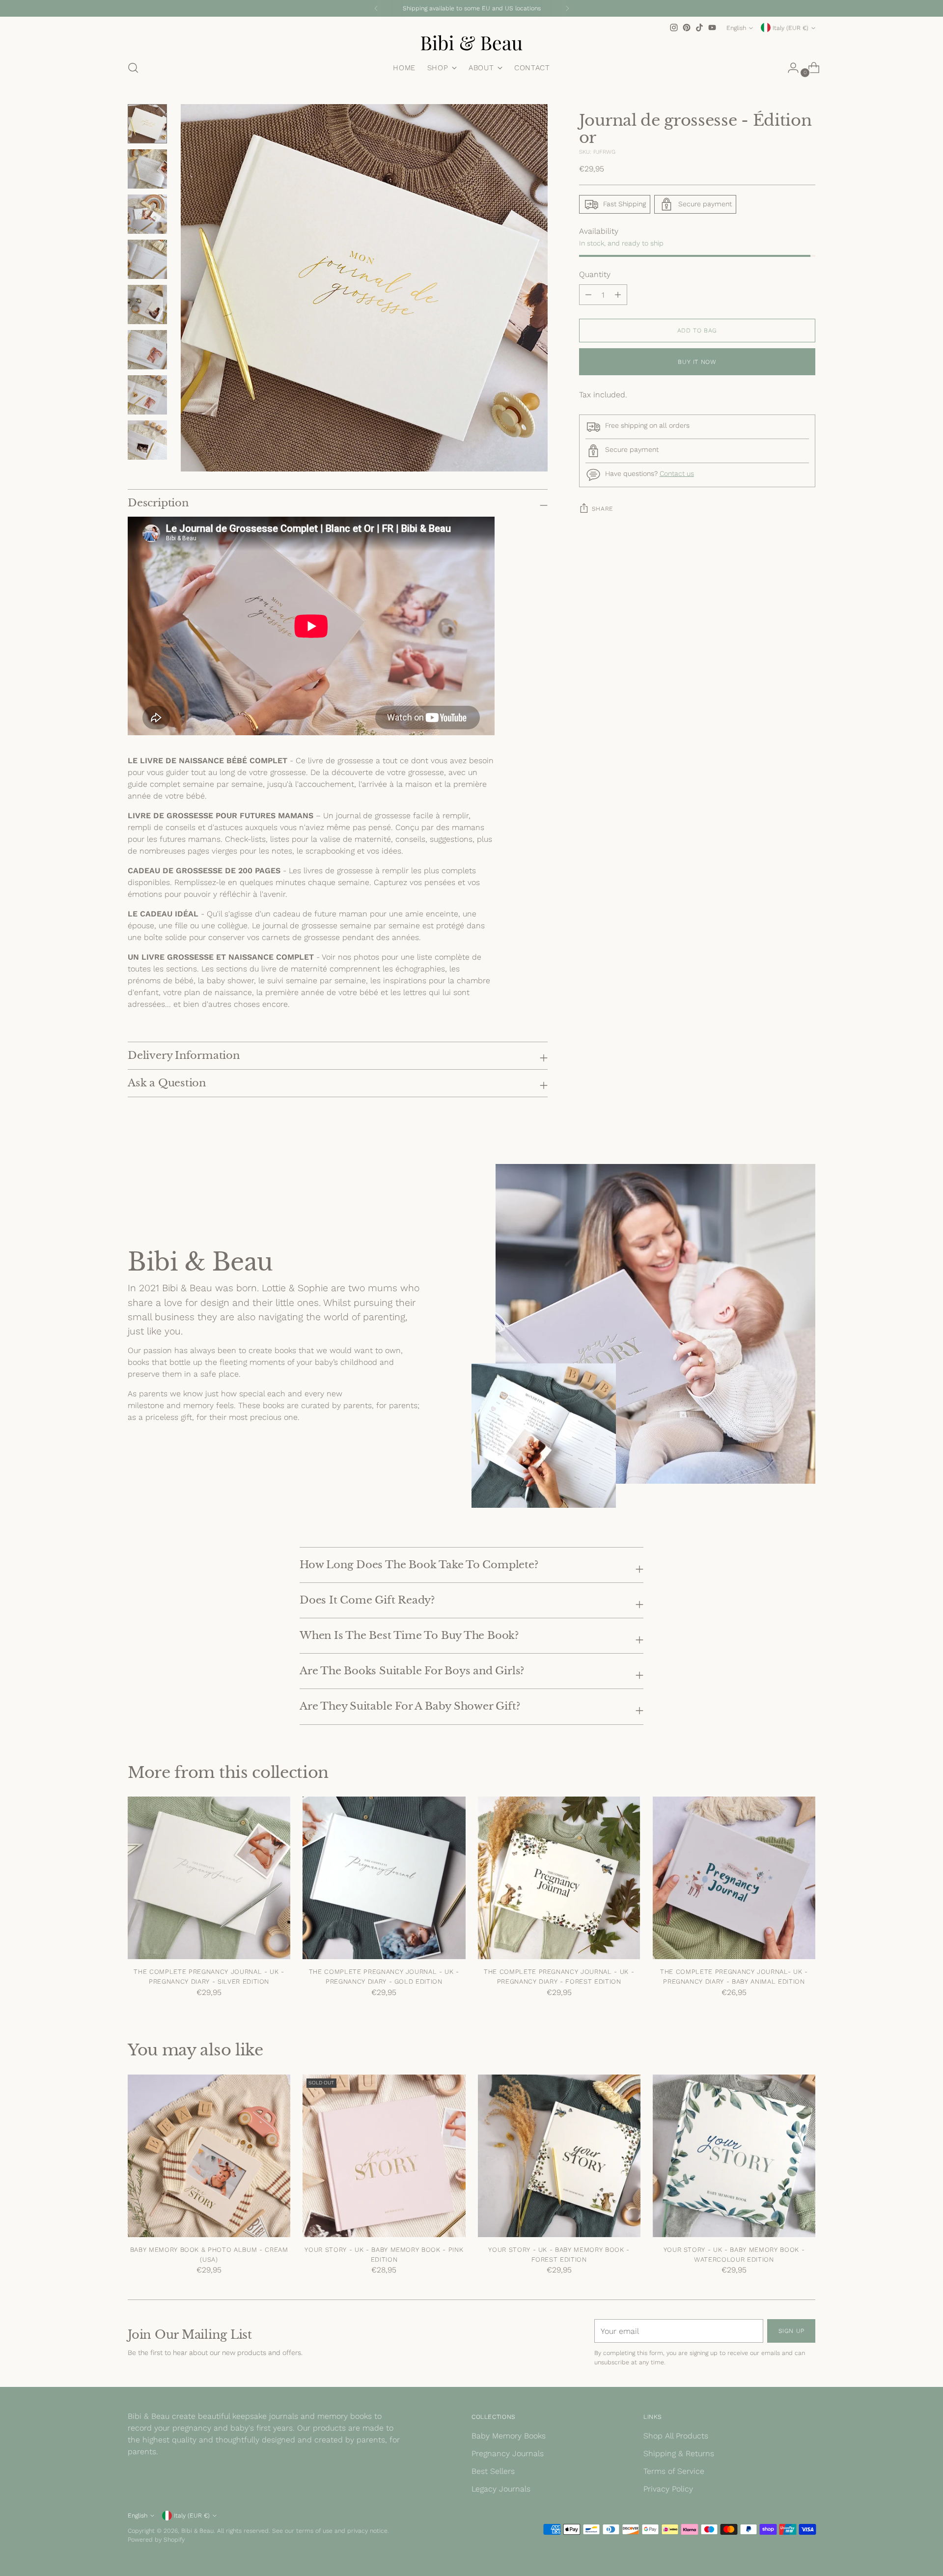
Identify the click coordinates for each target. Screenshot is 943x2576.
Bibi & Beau (197, 2531)
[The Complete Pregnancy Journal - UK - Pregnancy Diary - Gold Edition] (384, 1878)
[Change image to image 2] (147, 169)
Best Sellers (493, 2471)
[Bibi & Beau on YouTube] (712, 28)
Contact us (677, 473)
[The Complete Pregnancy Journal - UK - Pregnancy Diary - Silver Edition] (209, 1878)
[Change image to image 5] (147, 305)
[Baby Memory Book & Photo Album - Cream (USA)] (209, 2156)
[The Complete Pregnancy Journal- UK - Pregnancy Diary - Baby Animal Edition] (734, 1878)
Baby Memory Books (509, 2436)
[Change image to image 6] (147, 350)
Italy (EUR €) (790, 28)
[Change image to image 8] (147, 440)
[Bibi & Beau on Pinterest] (687, 28)
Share (603, 509)
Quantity (595, 274)
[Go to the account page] (789, 68)
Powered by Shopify (156, 2539)
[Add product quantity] (588, 295)
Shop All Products (676, 2436)
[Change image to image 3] (147, 214)
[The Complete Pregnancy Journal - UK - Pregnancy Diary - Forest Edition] (559, 1878)
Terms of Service (674, 2471)
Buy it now (697, 362)
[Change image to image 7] (147, 395)
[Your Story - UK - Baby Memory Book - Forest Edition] (559, 2156)
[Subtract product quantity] (618, 295)
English (736, 28)
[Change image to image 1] (147, 124)
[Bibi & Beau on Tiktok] (699, 28)
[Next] (567, 8)
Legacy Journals (501, 2489)
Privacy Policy (668, 2489)
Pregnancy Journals (508, 2453)
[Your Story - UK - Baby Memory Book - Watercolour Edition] (734, 2156)
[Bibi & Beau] (471, 43)
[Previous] (376, 8)
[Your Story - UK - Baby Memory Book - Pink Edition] (384, 2156)
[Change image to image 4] (147, 259)
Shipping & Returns (679, 2453)
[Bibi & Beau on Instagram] (674, 28)
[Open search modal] (133, 68)
